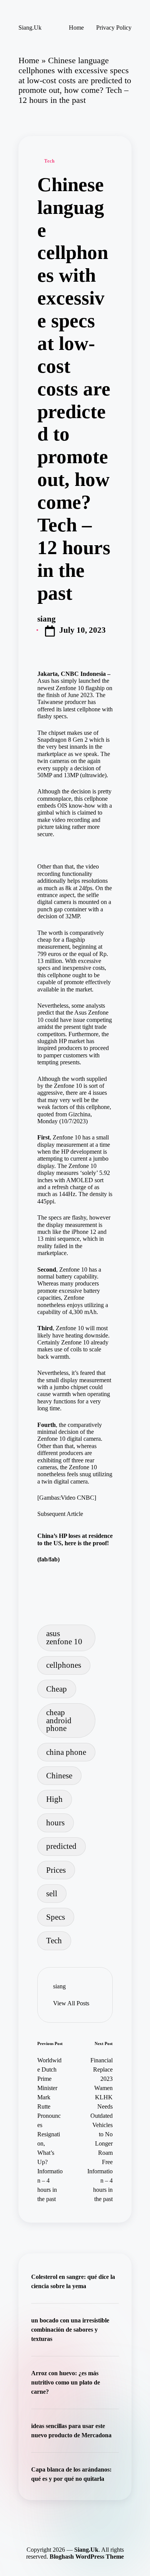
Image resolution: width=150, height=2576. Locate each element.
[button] (71, 2003)
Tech (49, 161)
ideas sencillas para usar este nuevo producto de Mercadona (71, 2431)
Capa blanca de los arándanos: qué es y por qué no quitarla (71, 2474)
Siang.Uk (30, 28)
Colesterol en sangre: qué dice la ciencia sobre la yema (73, 2281)
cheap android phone (59, 1720)
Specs (56, 1917)
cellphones (64, 1665)
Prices (56, 1870)
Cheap (57, 1689)
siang (59, 1986)
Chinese (59, 1775)
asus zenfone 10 (64, 1637)
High (54, 1799)
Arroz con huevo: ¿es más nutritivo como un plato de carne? (66, 2382)
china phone (66, 1752)
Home (29, 60)
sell (52, 1893)
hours (55, 1822)
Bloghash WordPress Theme (87, 2557)
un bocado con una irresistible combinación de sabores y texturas (70, 2330)
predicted (61, 1846)
